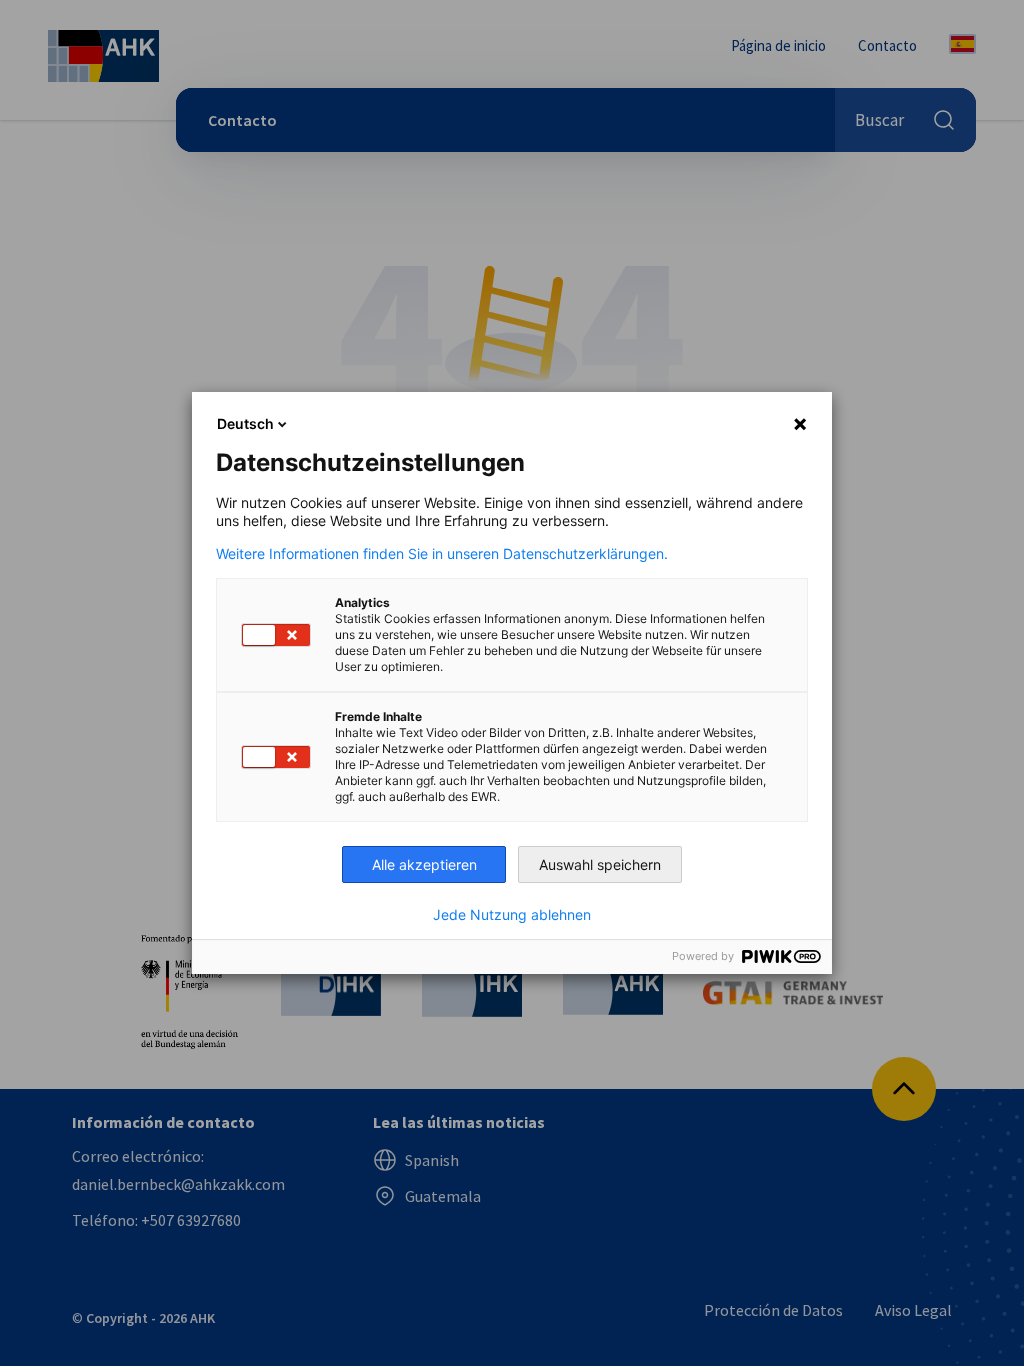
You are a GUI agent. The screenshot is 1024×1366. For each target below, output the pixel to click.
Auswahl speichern (600, 864)
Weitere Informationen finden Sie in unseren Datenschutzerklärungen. (442, 554)
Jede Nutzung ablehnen (512, 915)
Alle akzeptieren (424, 864)
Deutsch (245, 423)
